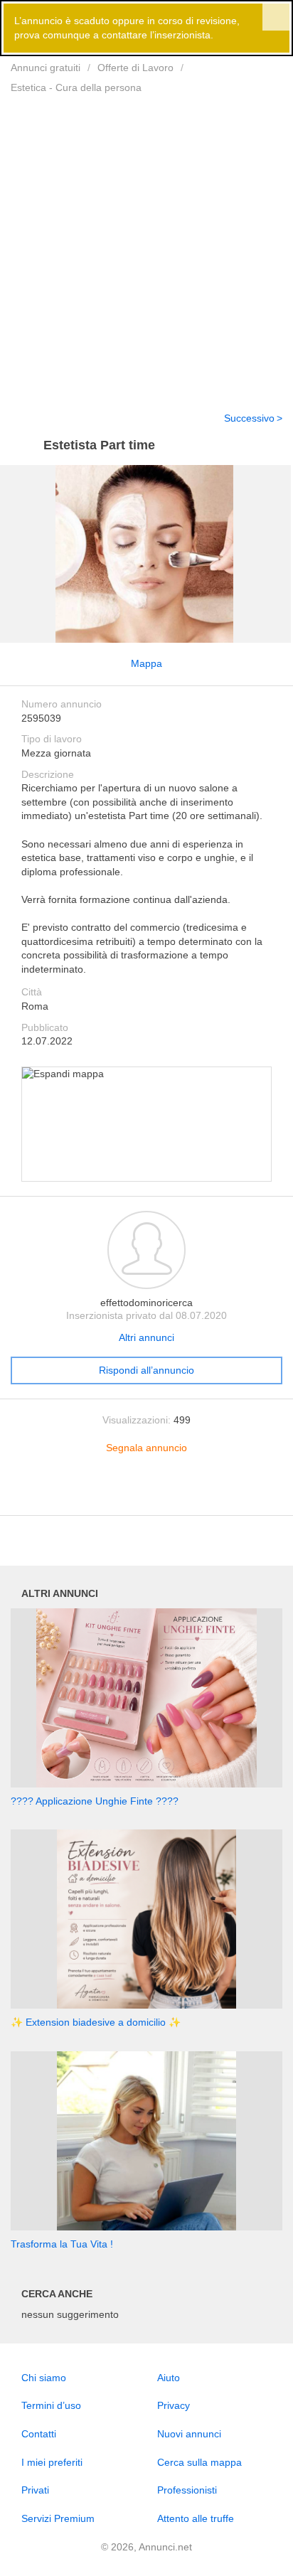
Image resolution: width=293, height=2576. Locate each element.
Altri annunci (146, 1337)
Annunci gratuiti (46, 68)
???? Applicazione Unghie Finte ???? (95, 1801)
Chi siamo (44, 2378)
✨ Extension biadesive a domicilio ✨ (96, 2022)
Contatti (39, 2434)
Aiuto (169, 2378)
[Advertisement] (146, 244)
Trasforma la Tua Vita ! (62, 2244)
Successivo (249, 418)
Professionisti (187, 2490)
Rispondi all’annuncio (146, 1370)
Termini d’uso (51, 2405)
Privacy (174, 2405)
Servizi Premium (58, 2518)
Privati (35, 2490)
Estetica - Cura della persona (76, 87)
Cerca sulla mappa (199, 2462)
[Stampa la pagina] (146, 1493)
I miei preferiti (52, 2462)
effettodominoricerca (146, 1303)
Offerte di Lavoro (135, 68)
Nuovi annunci (189, 2434)
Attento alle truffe (196, 2518)
